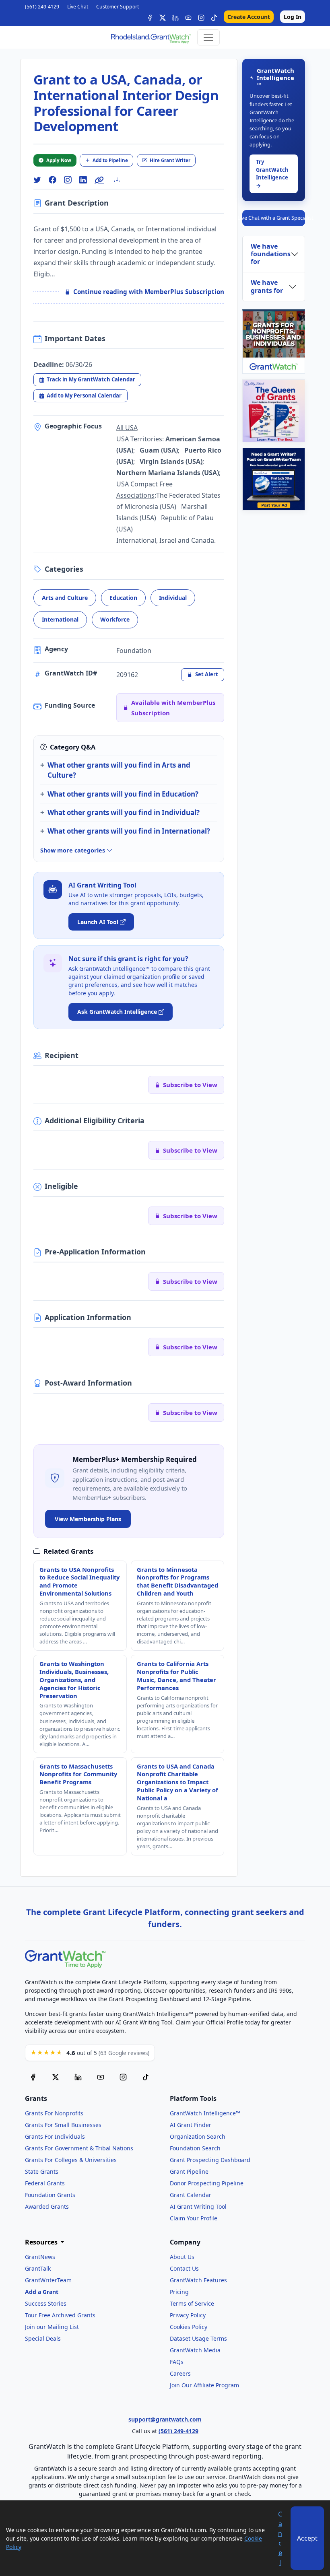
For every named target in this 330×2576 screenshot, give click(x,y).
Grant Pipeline (189, 2171)
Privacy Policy (188, 2315)
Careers (180, 2373)
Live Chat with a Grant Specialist (274, 218)
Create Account (249, 17)
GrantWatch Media (195, 2350)
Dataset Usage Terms (198, 2338)
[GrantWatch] (151, 37)
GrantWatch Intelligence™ (205, 2113)
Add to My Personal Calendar (84, 395)
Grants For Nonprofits (54, 2113)
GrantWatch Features (198, 2280)
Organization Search (198, 2136)
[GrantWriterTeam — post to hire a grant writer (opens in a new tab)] (274, 479)
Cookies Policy (189, 2327)
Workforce (115, 619)
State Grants (42, 2171)
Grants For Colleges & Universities (71, 2160)
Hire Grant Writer (170, 160)
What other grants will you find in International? (129, 831)
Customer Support (118, 7)
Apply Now (59, 160)
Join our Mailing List (52, 2327)
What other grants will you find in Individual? (124, 812)
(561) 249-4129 (42, 7)
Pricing (179, 2292)
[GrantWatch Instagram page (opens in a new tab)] (123, 2077)
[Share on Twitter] (37, 180)
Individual (173, 598)
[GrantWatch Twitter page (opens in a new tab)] (56, 2077)
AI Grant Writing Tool (198, 2206)
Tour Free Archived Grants (60, 2315)
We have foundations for (271, 254)
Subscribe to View (190, 1085)
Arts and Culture (65, 598)
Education (123, 598)
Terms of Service (192, 2303)
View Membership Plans (88, 1519)
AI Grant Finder (191, 2125)
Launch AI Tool (98, 922)
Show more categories (73, 850)
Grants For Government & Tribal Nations (79, 2148)
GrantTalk (38, 2268)
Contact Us (184, 2268)
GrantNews (40, 2257)
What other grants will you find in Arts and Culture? (119, 770)
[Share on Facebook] (52, 180)
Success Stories (46, 2303)
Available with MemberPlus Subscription (173, 708)
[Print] (120, 180)
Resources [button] (42, 2242)
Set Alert (207, 674)
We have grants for (267, 286)
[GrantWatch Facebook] (150, 17)
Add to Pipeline (110, 160)
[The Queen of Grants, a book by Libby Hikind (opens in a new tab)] (274, 411)
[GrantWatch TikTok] (214, 17)
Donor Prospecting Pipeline (207, 2183)
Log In (293, 17)
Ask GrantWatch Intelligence (117, 1012)
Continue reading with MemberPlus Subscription (149, 292)
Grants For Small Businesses (63, 2125)
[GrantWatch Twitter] (163, 17)
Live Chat (78, 7)
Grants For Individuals (55, 2136)
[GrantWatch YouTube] (188, 17)
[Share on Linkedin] (83, 180)
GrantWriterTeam (48, 2280)
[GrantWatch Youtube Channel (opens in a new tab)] (101, 2077)
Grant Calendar (191, 2195)
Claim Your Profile (194, 2218)
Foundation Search (195, 2148)
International (60, 619)
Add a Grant (42, 2292)
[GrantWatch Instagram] (201, 17)
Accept (307, 2538)
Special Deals (43, 2338)
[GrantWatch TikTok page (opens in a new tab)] (146, 2077)
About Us (182, 2257)
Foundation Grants (50, 2195)
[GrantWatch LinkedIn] (175, 17)
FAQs (177, 2362)
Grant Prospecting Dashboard (210, 2160)
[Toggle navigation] (208, 37)
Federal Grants (45, 2183)
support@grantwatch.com (165, 2419)
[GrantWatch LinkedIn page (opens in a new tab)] (78, 2077)
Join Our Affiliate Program (204, 2385)
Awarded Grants (47, 2206)
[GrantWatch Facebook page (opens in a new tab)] (33, 2077)
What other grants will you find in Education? (123, 794)
